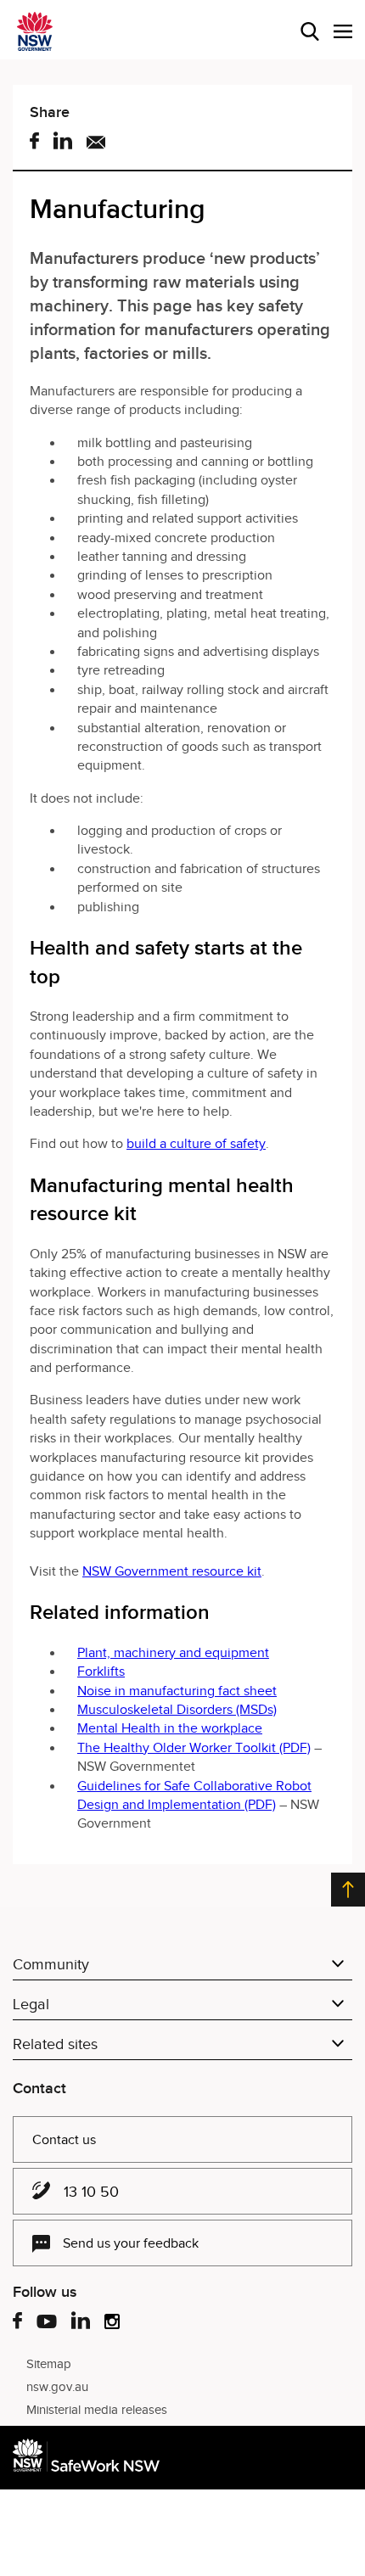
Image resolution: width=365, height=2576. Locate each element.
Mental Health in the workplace (170, 1728)
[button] (343, 31)
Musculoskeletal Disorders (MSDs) (177, 1710)
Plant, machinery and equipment (173, 1653)
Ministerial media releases (97, 2410)
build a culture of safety (196, 1144)
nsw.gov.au (57, 2387)
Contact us (64, 2140)
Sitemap (49, 2364)
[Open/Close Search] (310, 31)
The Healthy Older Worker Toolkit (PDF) (194, 1748)
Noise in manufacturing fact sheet (177, 1691)
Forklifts (101, 1672)
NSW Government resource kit (172, 1571)
